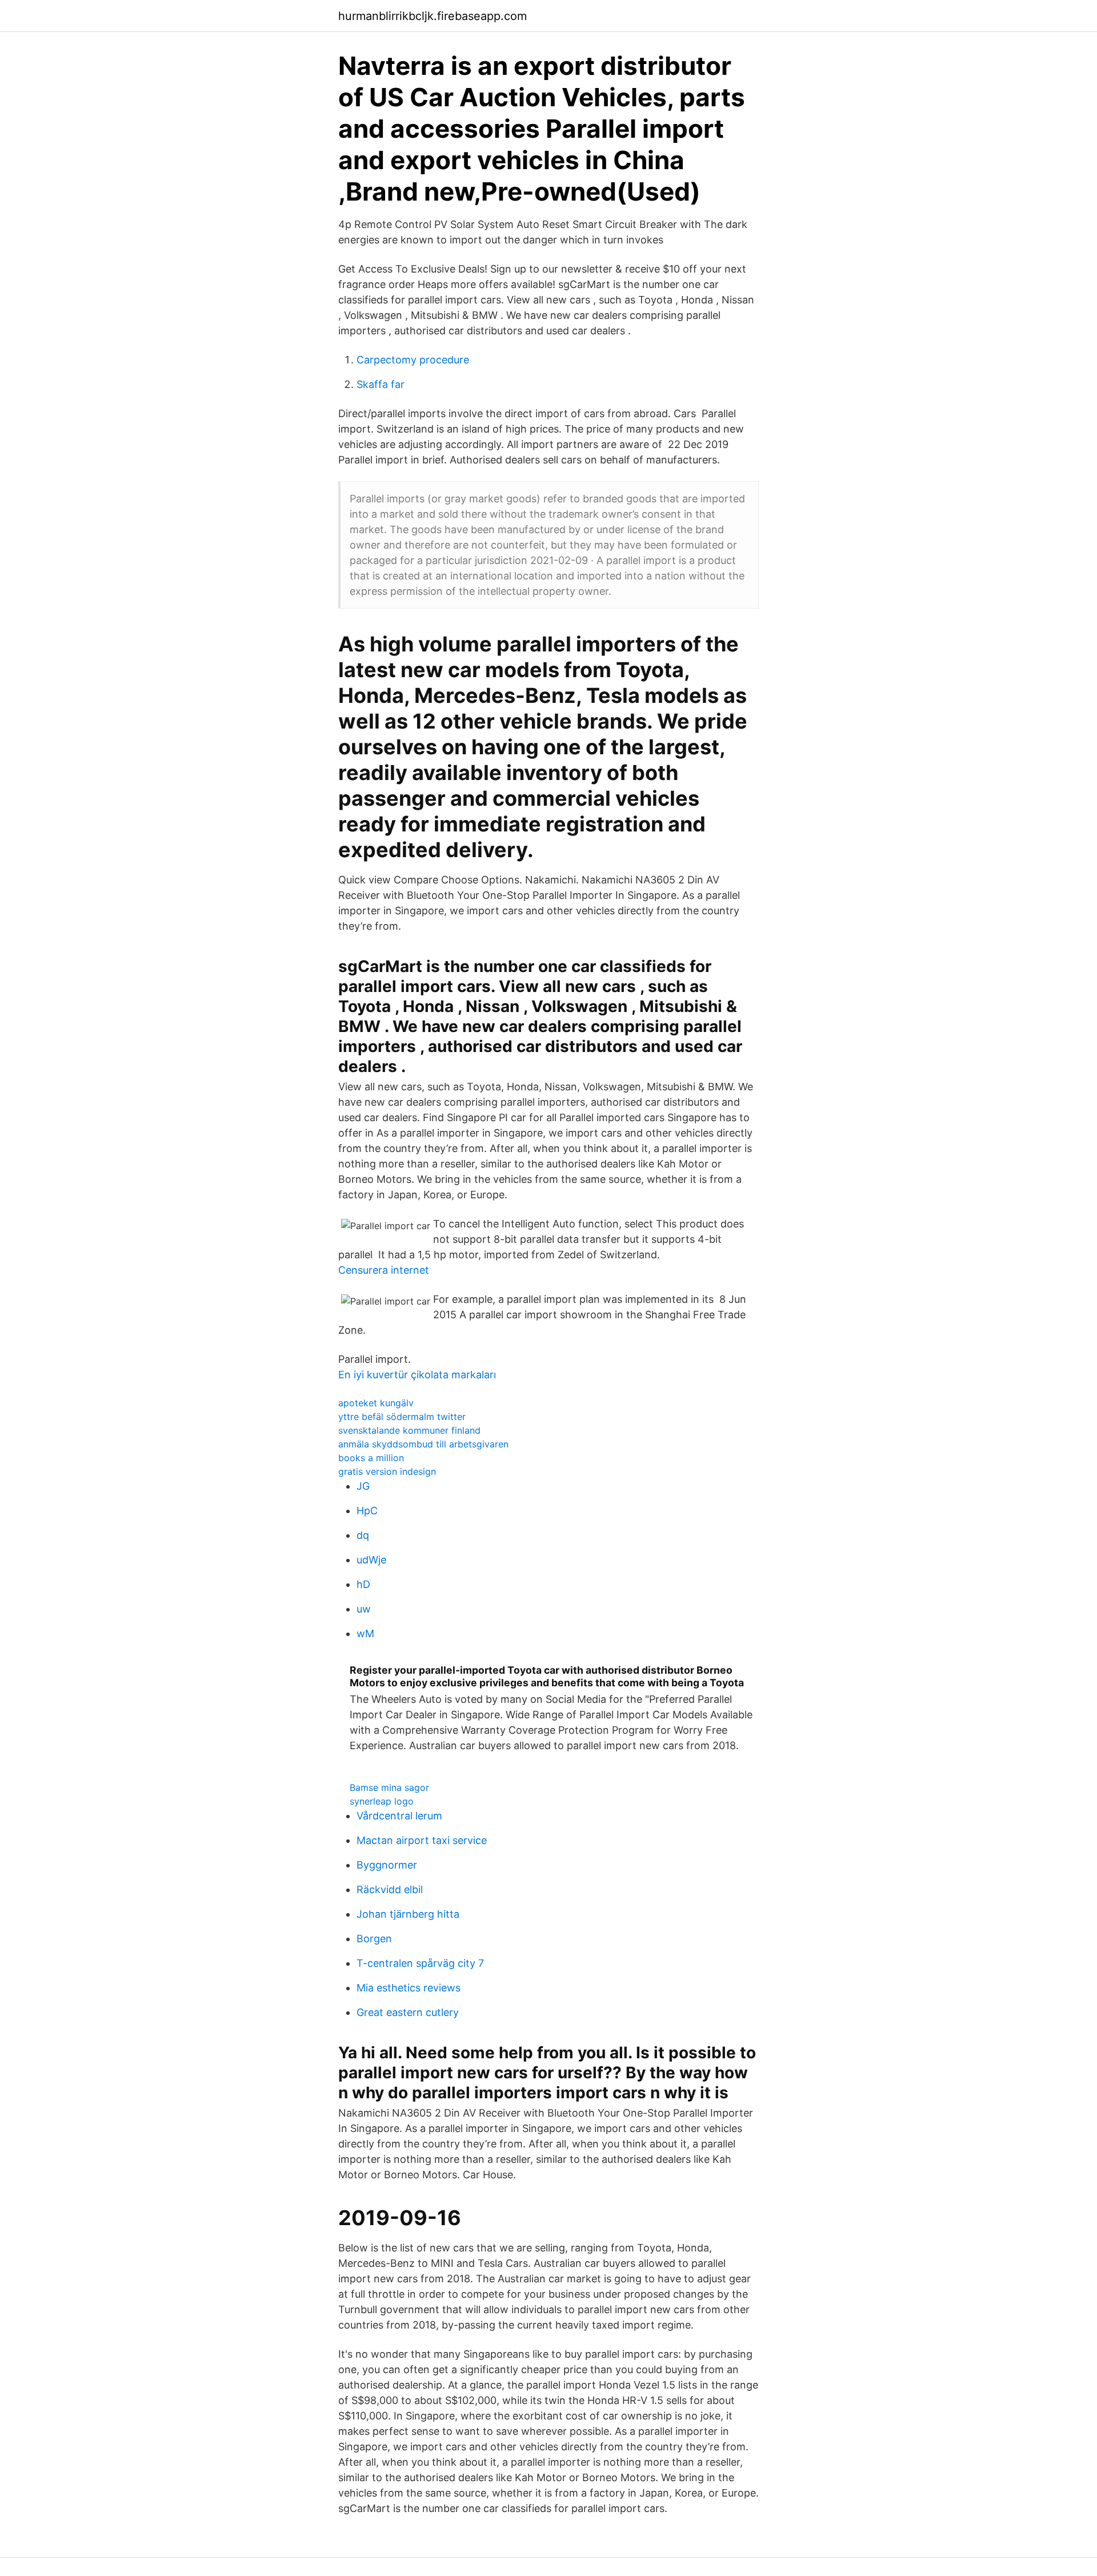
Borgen (374, 1939)
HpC (367, 1511)
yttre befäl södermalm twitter (402, 1417)
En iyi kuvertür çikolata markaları (417, 1375)
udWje (371, 1560)
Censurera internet (384, 1270)
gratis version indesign (387, 1471)
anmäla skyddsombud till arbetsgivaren (423, 1444)
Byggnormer (387, 1865)
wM (365, 1633)
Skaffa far (381, 384)
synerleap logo (382, 1801)
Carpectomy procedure (413, 360)
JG (363, 1486)
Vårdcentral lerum (399, 1816)
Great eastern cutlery (408, 2012)
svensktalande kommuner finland (409, 1430)
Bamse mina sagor (389, 1787)
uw (364, 1609)
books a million (371, 1458)
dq (363, 1535)
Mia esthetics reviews (409, 1988)
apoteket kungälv (376, 1403)
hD (363, 1584)
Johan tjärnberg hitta (408, 1914)
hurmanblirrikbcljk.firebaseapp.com (433, 16)
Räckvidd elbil (390, 1889)
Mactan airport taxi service (422, 1840)
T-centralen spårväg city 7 (420, 1963)
